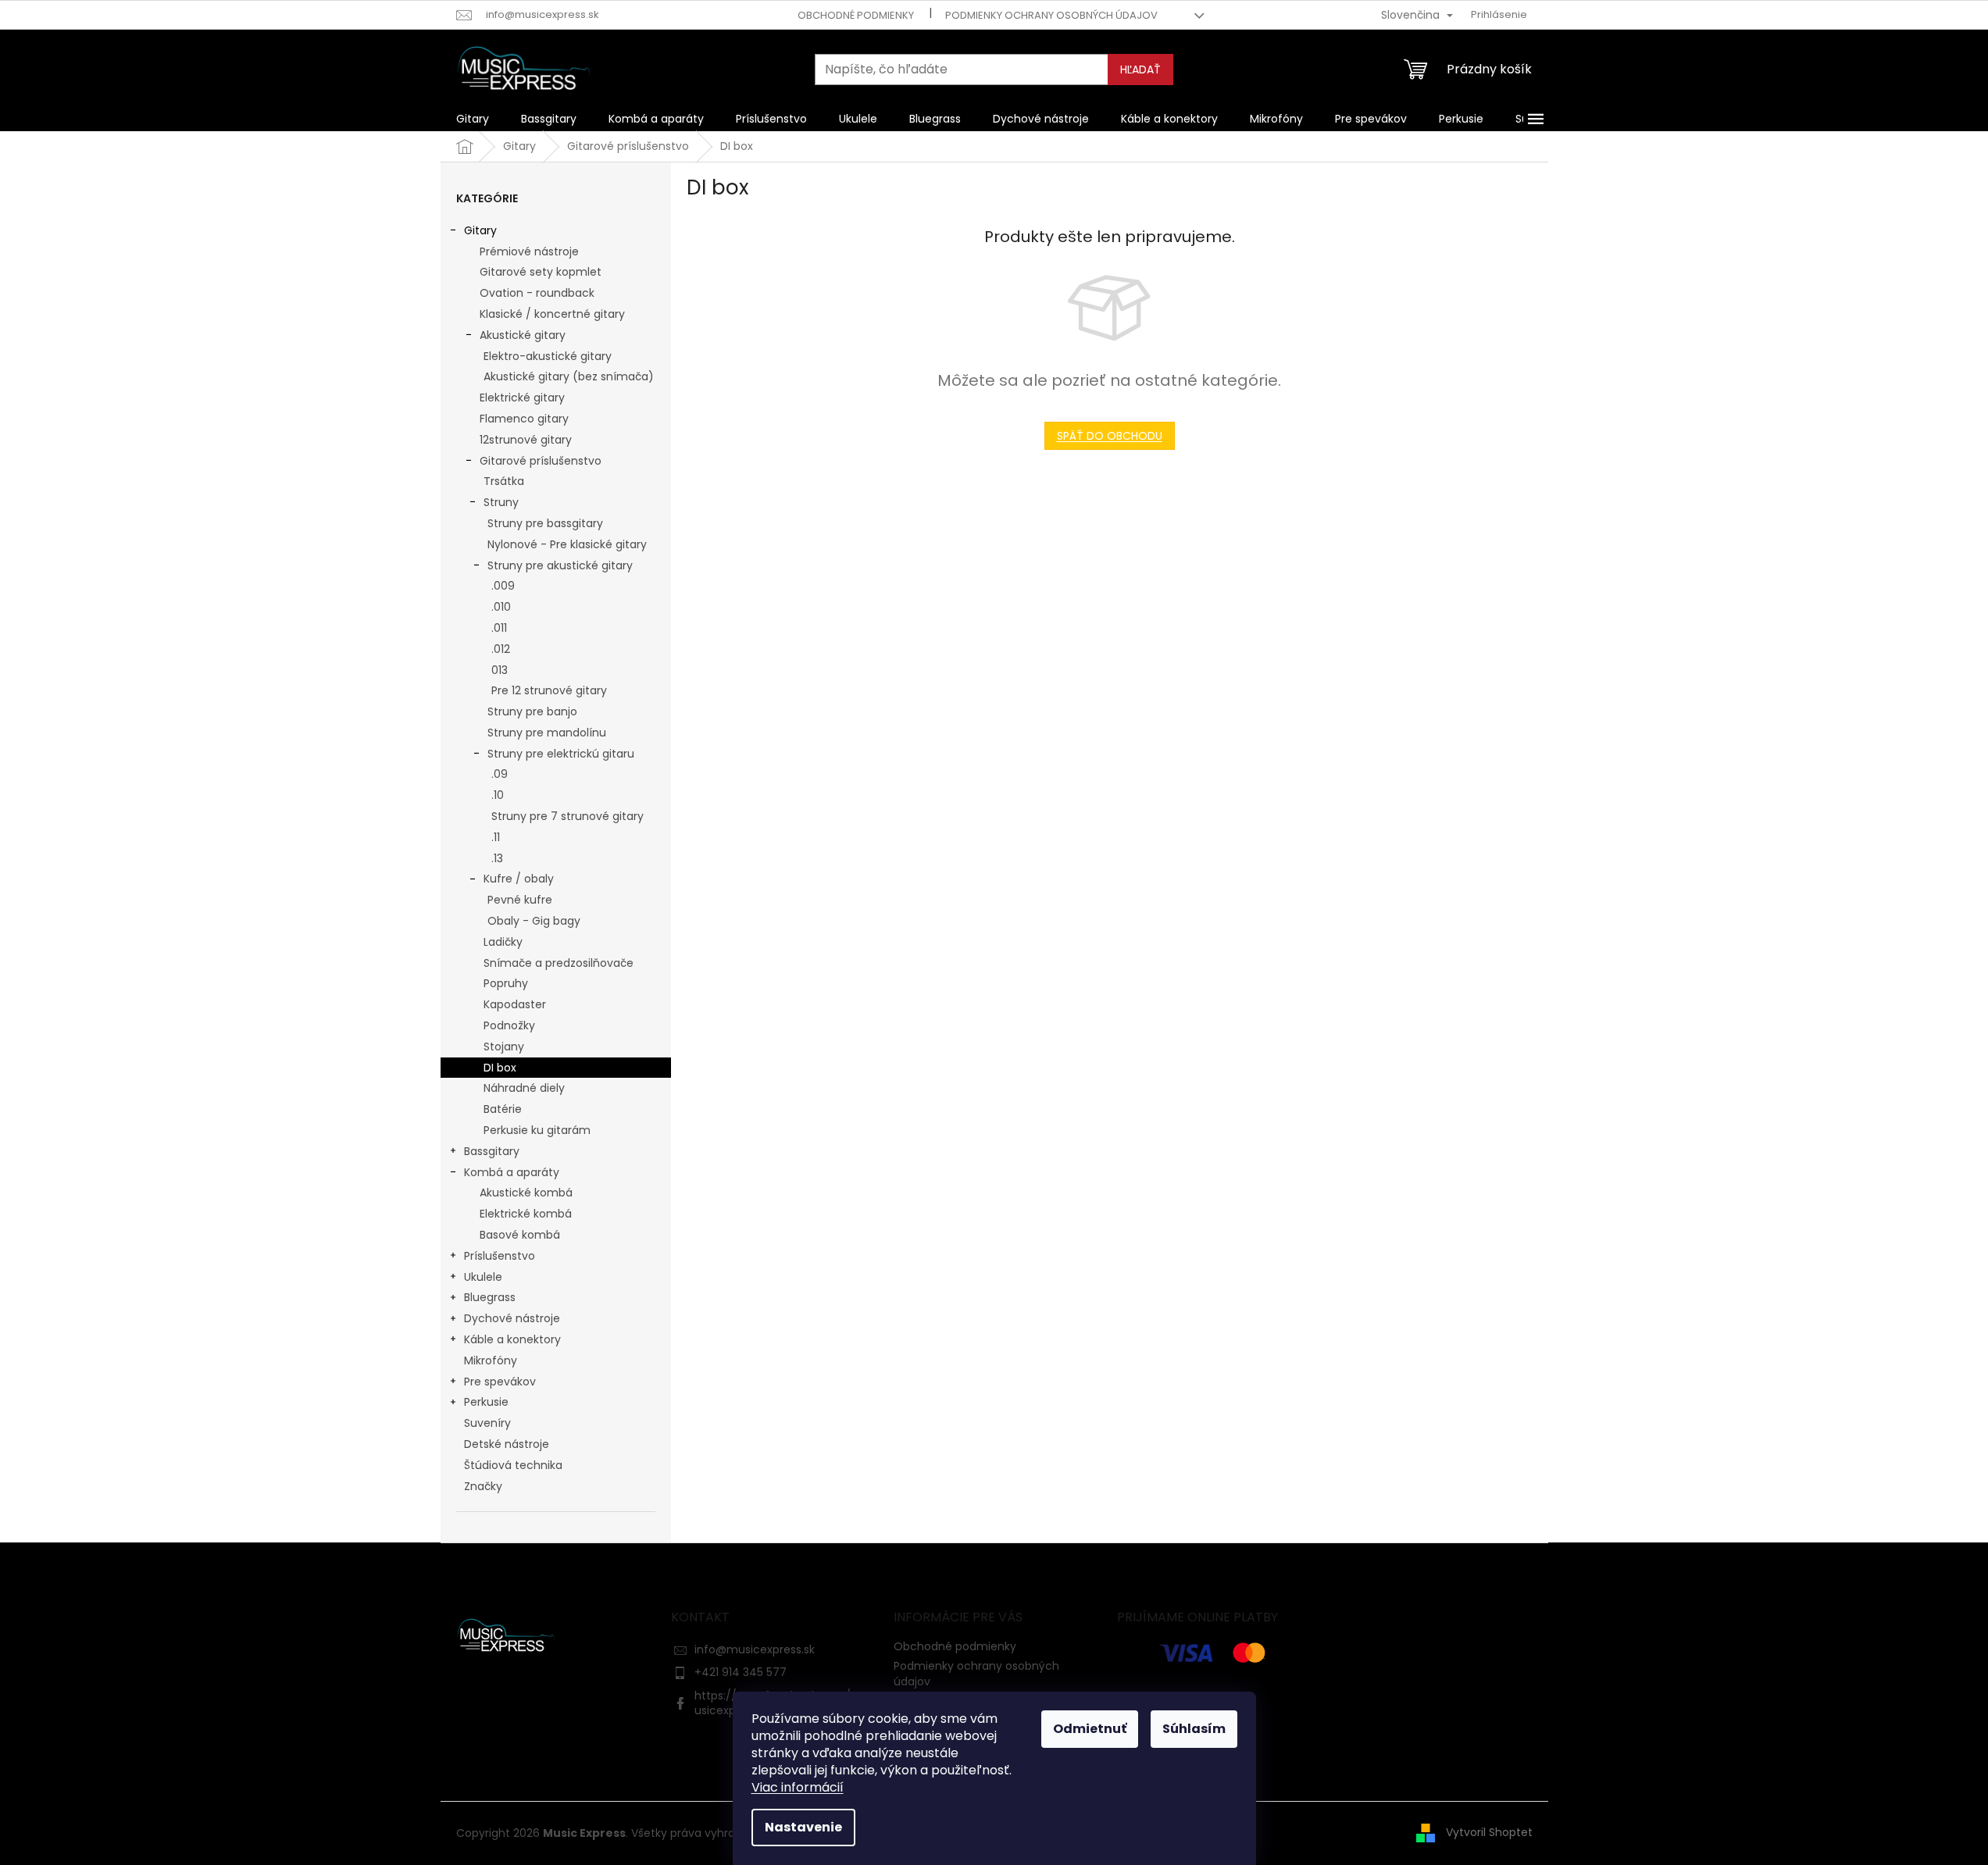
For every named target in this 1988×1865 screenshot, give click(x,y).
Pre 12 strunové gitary (549, 690)
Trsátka (504, 481)
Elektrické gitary (522, 398)
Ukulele (483, 1277)
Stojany (504, 1047)
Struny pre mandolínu (547, 733)
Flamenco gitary (524, 419)
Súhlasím (1194, 1729)
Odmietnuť (1090, 1729)
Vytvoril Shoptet (1489, 1832)
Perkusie (486, 1402)
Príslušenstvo (500, 1256)
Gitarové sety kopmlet (541, 272)
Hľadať (1140, 70)
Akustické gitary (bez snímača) (569, 376)
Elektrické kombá (526, 1214)
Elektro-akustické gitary (548, 356)
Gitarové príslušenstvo (541, 461)
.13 (497, 858)
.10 (498, 795)
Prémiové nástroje (529, 251)
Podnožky (509, 1025)
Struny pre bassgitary (545, 523)
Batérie (503, 1109)
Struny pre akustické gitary (560, 565)
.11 (496, 837)
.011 (499, 628)
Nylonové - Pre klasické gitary (567, 544)
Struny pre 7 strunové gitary (567, 816)
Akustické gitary (523, 335)
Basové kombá (520, 1235)
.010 (501, 607)
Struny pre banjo (532, 711)
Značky (483, 1486)
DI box (500, 1068)
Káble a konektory (512, 1339)
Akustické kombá (526, 1193)
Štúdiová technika (513, 1465)
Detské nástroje (507, 1444)
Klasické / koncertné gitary (552, 314)
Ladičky (503, 942)
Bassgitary (492, 1151)
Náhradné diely (524, 1088)
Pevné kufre (520, 900)
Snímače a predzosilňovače (559, 963)
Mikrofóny (491, 1360)
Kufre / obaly (519, 879)
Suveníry (487, 1423)
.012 (501, 649)
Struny (501, 502)
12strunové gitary (526, 440)
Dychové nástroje (512, 1318)
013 (500, 670)
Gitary (480, 230)
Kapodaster (515, 1004)
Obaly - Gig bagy (534, 921)
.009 (503, 586)
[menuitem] (473, 119)
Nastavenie (803, 1827)
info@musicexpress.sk (755, 1649)
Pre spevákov (500, 1382)
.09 (500, 774)
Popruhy (506, 983)
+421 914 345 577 (741, 1672)
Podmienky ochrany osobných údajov (1051, 15)
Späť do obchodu (1110, 436)
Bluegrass (490, 1297)
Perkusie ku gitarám (537, 1130)
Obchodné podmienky (856, 15)
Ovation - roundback (537, 293)
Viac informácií (798, 1787)
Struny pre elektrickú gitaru (561, 754)
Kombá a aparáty (512, 1172)
